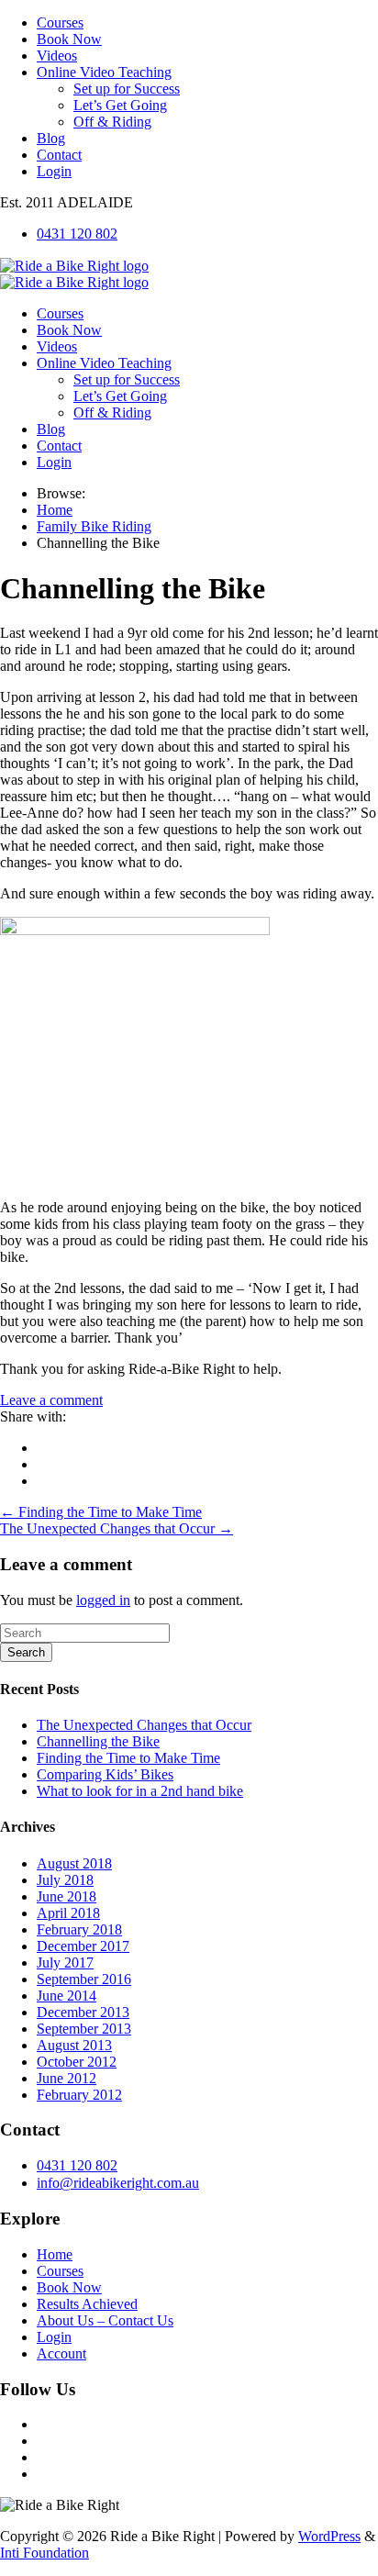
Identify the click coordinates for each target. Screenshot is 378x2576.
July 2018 (65, 1880)
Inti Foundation (44, 2553)
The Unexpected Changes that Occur (144, 1725)
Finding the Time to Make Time (128, 1758)
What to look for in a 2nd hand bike (140, 1791)
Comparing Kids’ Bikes (105, 1774)
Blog (51, 138)
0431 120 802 (77, 234)
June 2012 (67, 2078)
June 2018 (67, 1896)
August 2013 (74, 2045)
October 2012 (77, 2062)
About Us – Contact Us (105, 2320)
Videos (57, 56)
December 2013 (83, 2012)
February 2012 (79, 2095)
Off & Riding (112, 122)
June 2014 (67, 1996)
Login (54, 171)
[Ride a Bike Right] (74, 266)
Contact (59, 155)
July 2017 (65, 1963)
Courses (60, 22)
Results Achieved (87, 2304)
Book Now (69, 39)
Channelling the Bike (98, 1741)
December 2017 (83, 1946)
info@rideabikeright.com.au (118, 2183)
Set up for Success (127, 89)
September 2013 (84, 2029)
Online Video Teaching (104, 72)
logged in (103, 1600)
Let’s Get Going (120, 105)
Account (61, 2353)
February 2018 (79, 1929)
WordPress (329, 2536)
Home (55, 2254)
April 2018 (68, 1913)
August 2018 (74, 1863)
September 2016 (84, 1979)
